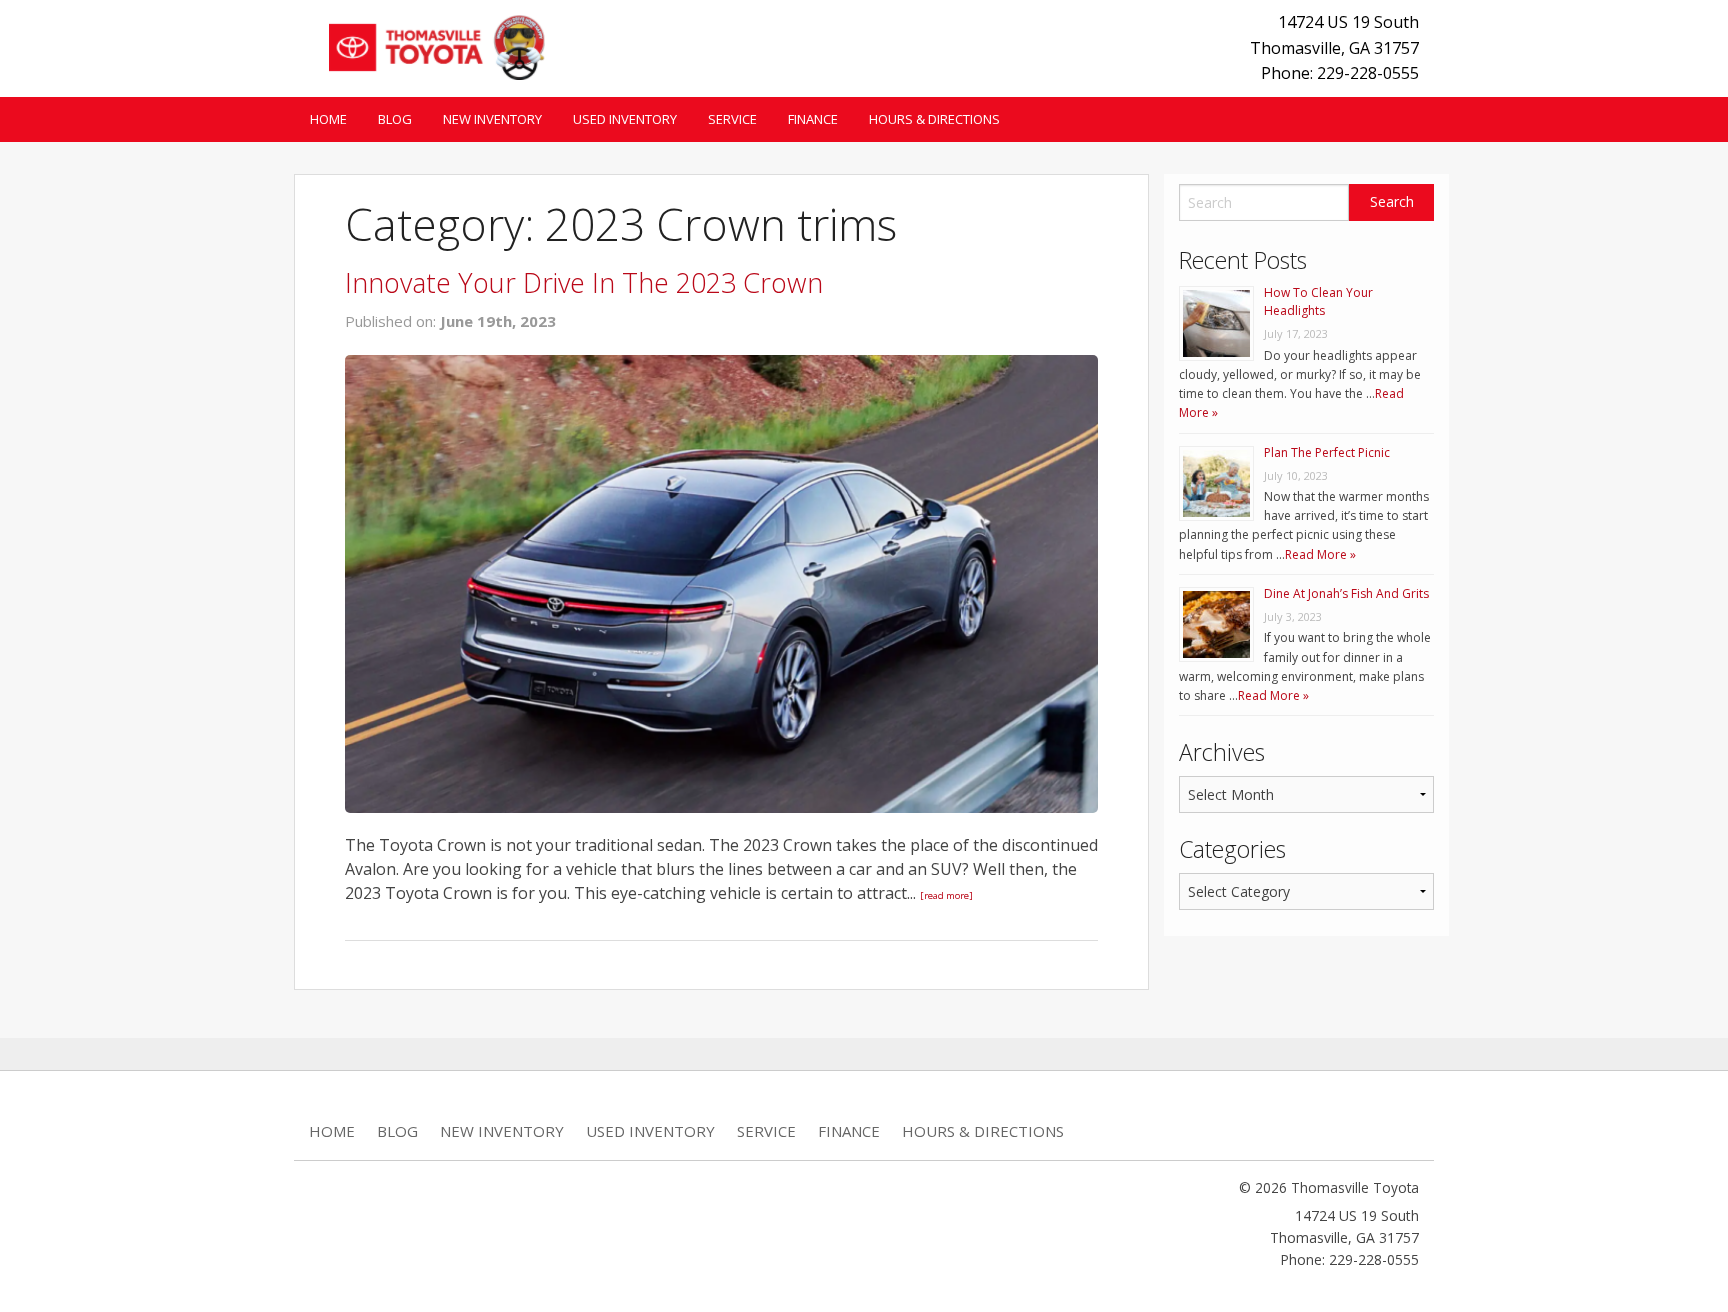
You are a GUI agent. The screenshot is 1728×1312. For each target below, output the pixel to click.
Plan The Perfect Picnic (1327, 452)
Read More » (1320, 554)
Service (732, 119)
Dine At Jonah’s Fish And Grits (1346, 593)
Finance (813, 119)
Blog (395, 119)
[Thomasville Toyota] (430, 45)
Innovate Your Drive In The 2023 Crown (584, 282)
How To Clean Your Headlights (1318, 301)
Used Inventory (625, 119)
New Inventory (492, 119)
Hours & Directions (934, 119)
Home (328, 119)
